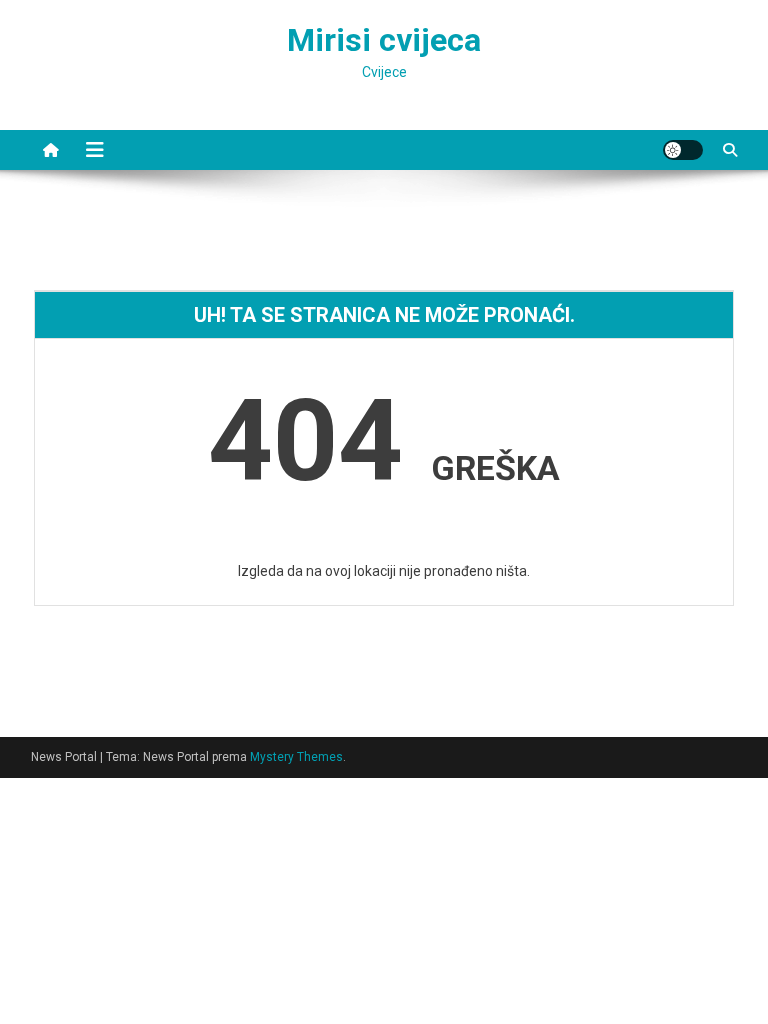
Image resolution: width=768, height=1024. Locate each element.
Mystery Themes (296, 757)
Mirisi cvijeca (384, 40)
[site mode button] (683, 150)
